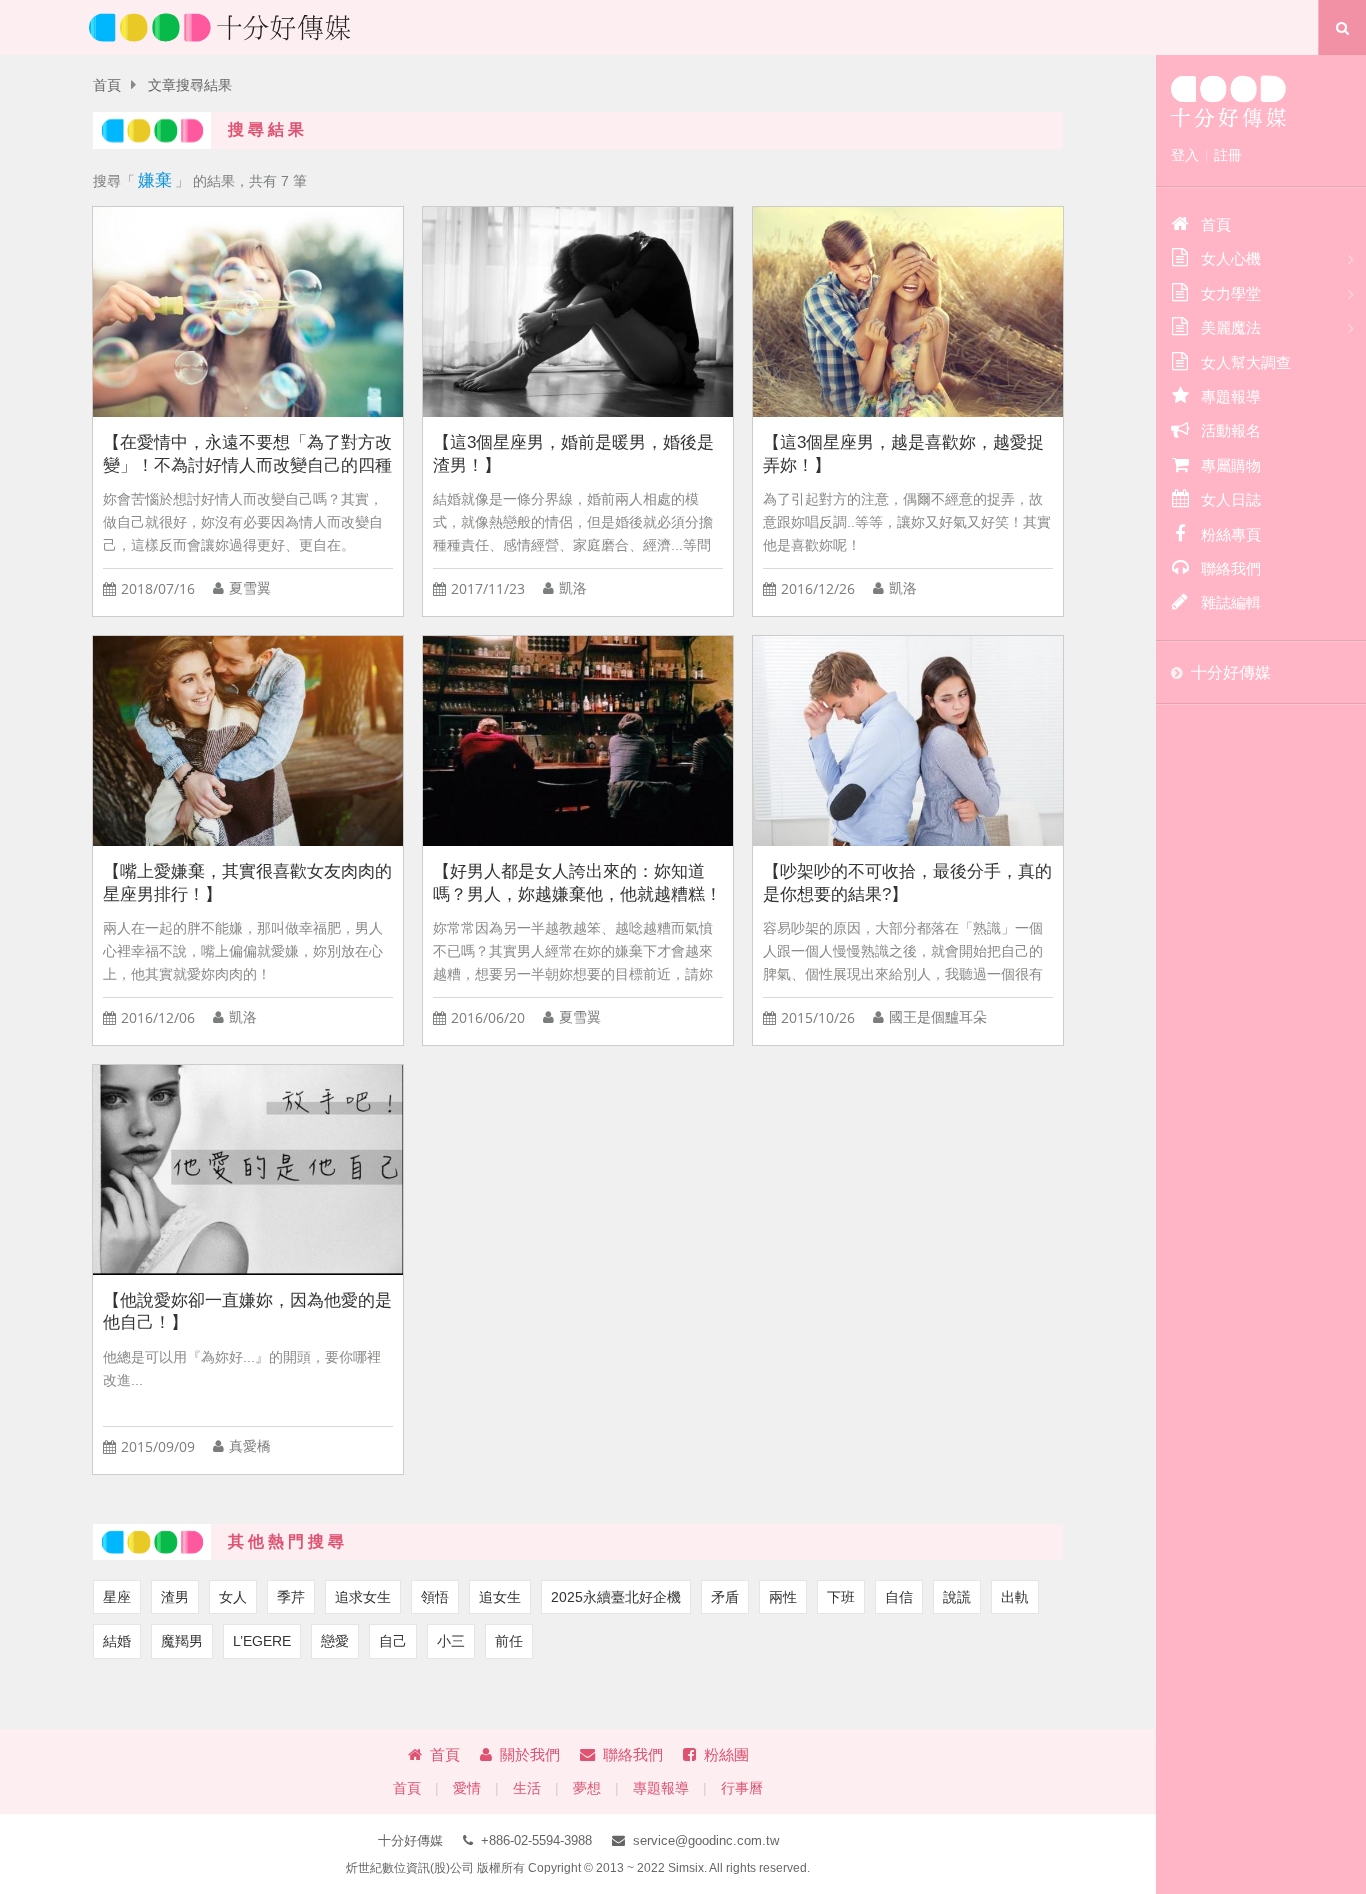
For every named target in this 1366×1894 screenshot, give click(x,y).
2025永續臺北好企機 (616, 1597)
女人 (233, 1597)
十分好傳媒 (1231, 672)
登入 (1185, 155)
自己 (393, 1641)
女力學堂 (1231, 293)
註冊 (1228, 155)
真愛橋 (250, 1446)
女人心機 (1231, 258)
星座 (117, 1597)
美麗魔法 (1231, 327)
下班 (841, 1597)
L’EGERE (262, 1641)
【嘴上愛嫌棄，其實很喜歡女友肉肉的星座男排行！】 (247, 883)
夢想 (587, 1788)
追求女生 (363, 1597)
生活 (527, 1788)
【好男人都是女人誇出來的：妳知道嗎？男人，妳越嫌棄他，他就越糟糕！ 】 (577, 883)
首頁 (107, 85)
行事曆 (742, 1788)
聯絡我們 (633, 1754)
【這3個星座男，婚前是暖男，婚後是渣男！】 (573, 454)
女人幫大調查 (1246, 362)
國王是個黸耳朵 (938, 1017)
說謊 (957, 1597)
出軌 (1015, 1597)
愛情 (467, 1788)
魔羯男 (182, 1641)
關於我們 (530, 1754)
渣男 (175, 1597)
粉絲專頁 (1231, 534)
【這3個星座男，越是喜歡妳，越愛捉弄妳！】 (903, 454)
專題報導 (661, 1788)
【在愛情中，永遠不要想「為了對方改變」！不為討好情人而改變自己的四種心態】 (247, 454)
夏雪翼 (250, 588)
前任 (509, 1641)
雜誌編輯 (1231, 602)
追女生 (500, 1597)
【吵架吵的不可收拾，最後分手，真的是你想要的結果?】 (907, 883)
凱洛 (573, 588)
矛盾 (725, 1597)
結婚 (117, 1641)
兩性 (783, 1597)
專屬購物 (1231, 465)
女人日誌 (1231, 499)
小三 (451, 1641)
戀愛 (335, 1641)
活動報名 (1231, 430)
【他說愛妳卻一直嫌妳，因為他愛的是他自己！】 (247, 1312)
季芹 (291, 1597)
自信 (899, 1597)
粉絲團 (726, 1754)
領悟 (435, 1597)
